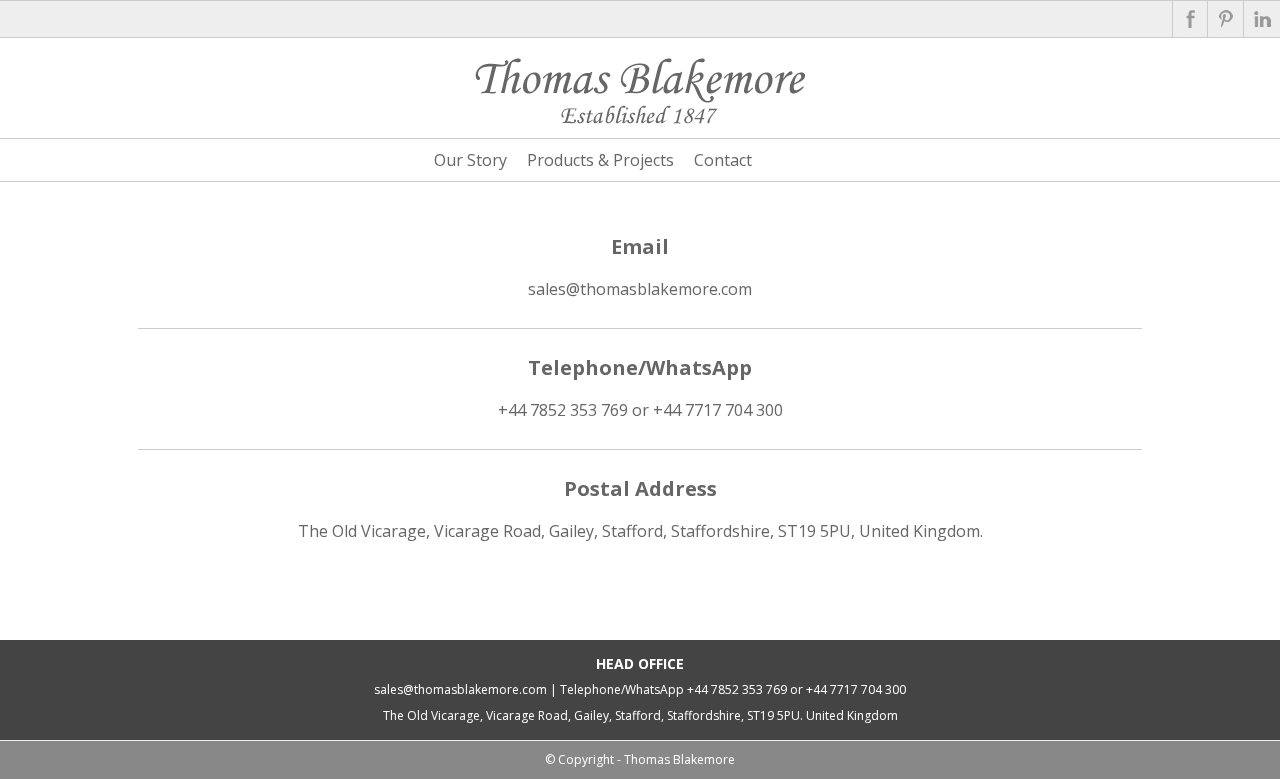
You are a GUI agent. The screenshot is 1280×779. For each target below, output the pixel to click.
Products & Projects (600, 160)
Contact (723, 160)
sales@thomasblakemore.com (640, 289)
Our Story (470, 160)
